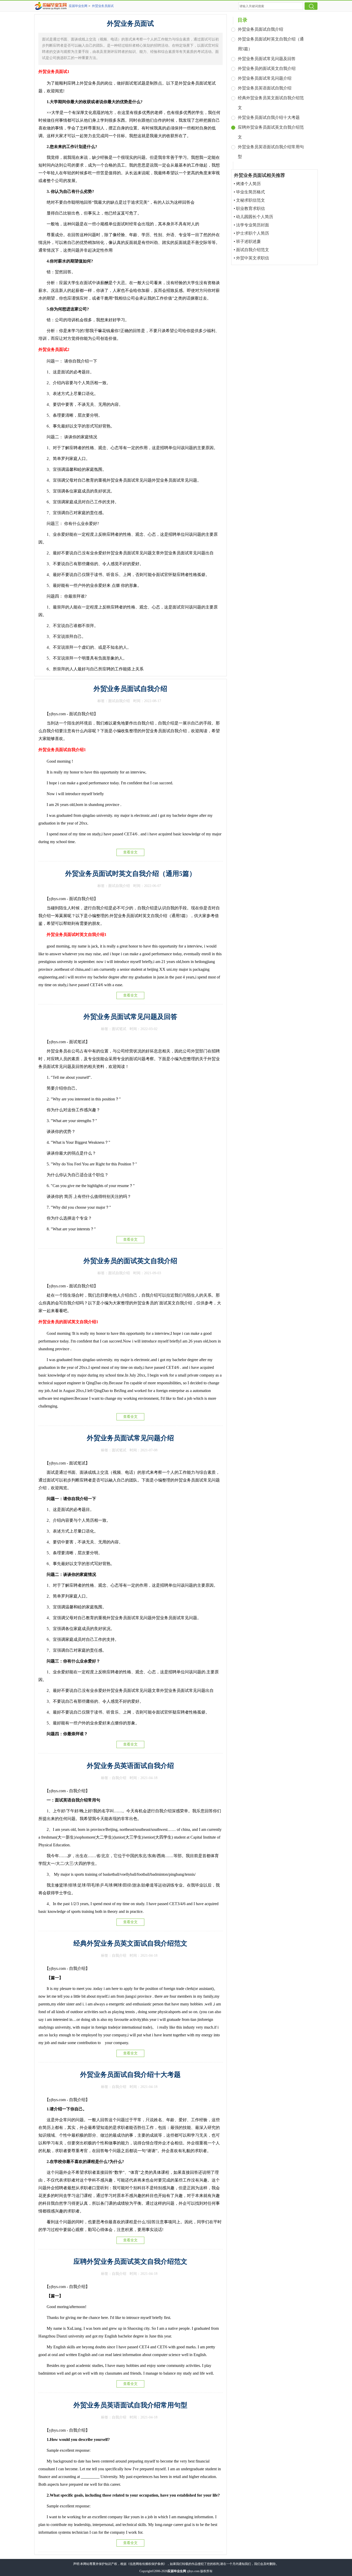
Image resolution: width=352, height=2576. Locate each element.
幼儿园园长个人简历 (255, 217)
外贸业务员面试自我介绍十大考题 (130, 2075)
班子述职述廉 (248, 241)
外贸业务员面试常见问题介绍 (130, 1438)
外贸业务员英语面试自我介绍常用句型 (130, 2405)
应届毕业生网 (78, 6)
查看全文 (130, 852)
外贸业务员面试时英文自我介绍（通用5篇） (131, 874)
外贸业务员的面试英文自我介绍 (130, 1261)
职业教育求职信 (250, 208)
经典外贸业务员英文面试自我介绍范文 (130, 1943)
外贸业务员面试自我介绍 (130, 689)
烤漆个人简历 (248, 184)
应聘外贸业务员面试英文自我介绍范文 (130, 2262)
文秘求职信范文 (250, 200)
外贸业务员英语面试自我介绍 (130, 1766)
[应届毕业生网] (52, 6)
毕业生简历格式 (250, 192)
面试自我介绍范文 (253, 250)
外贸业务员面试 (103, 6)
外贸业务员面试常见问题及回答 (130, 1017)
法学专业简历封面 (253, 225)
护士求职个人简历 (253, 233)
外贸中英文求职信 (253, 258)
